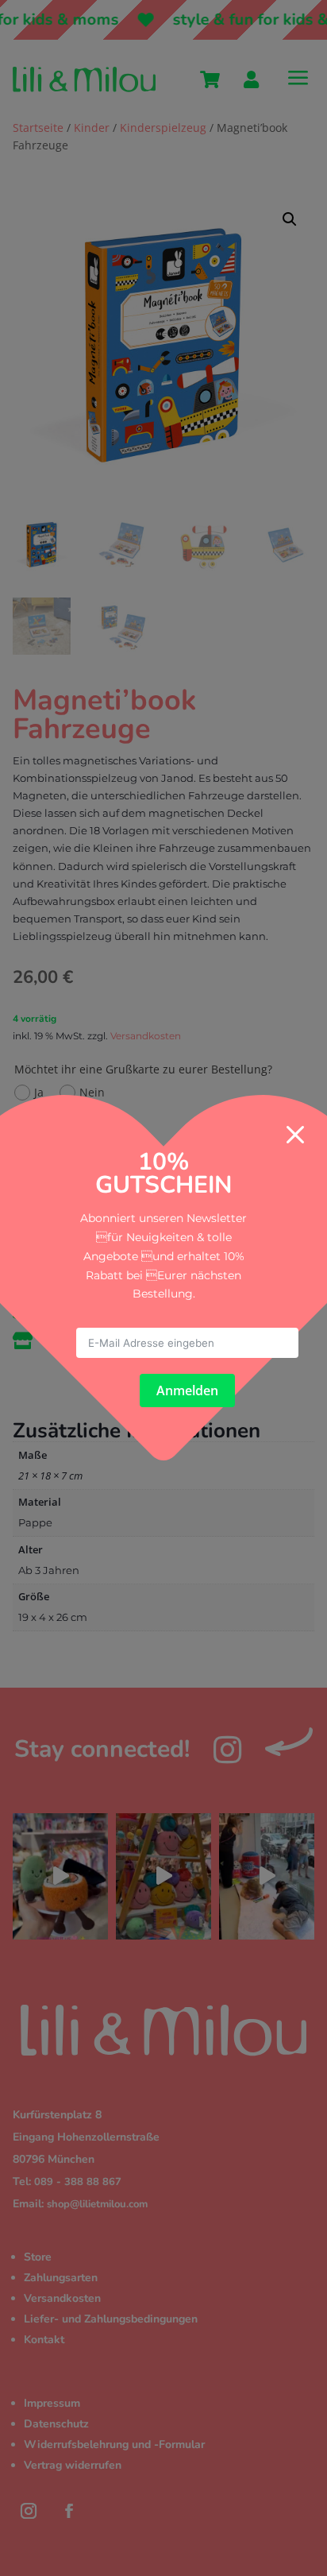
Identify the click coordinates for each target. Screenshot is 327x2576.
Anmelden (187, 1390)
